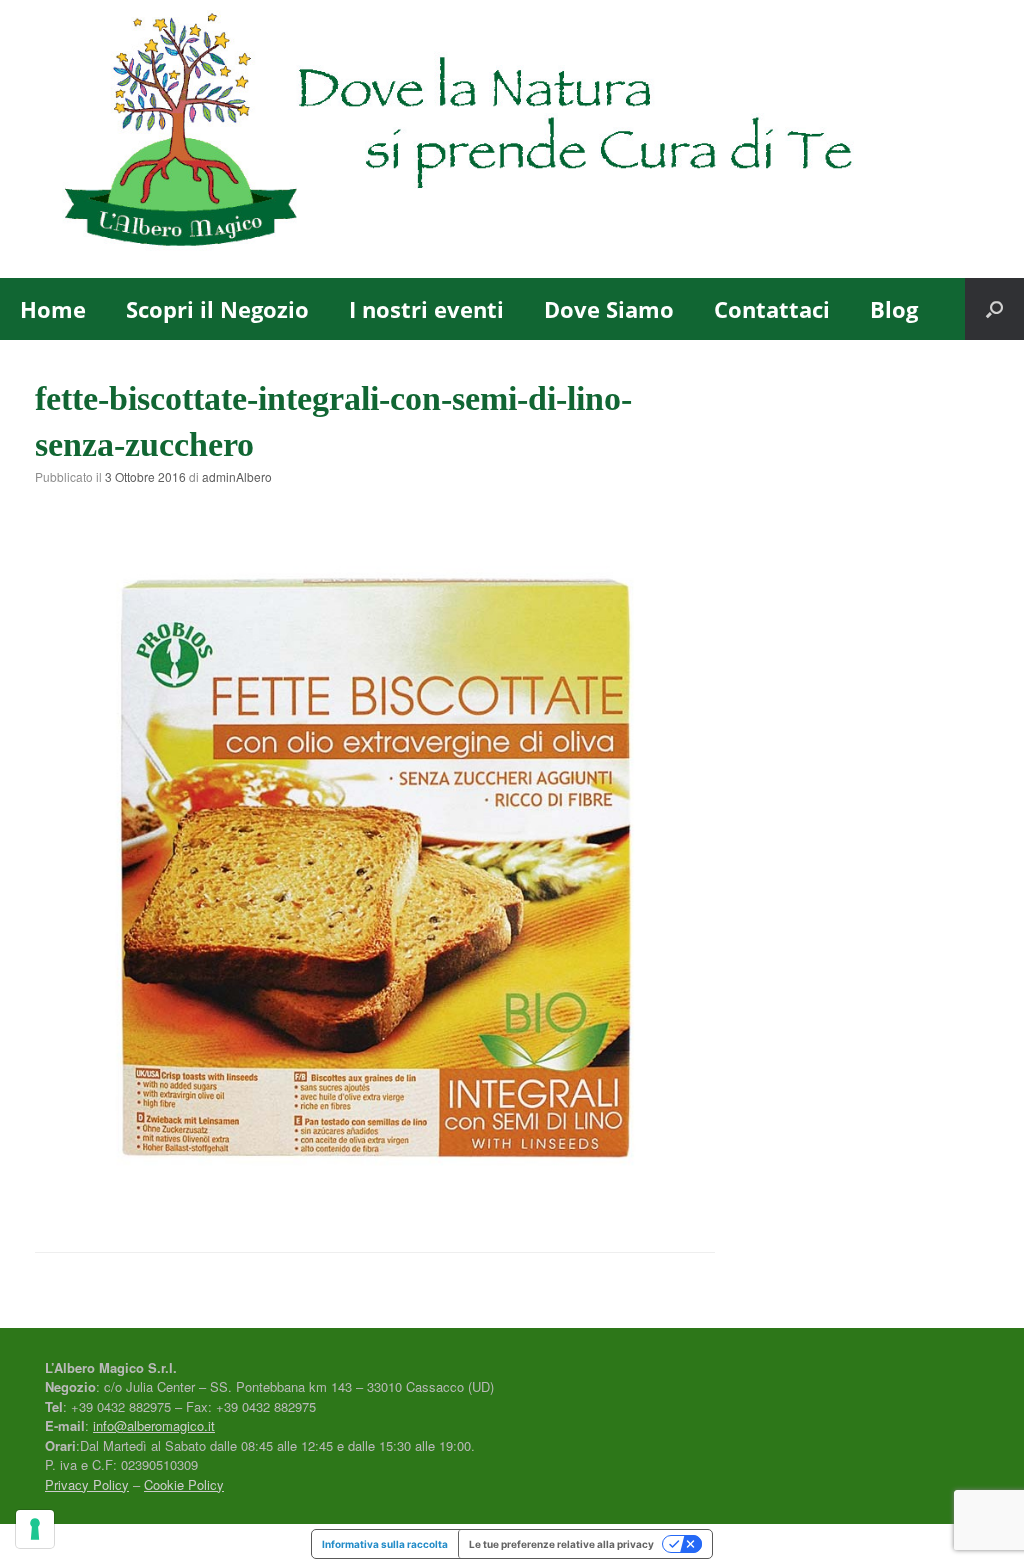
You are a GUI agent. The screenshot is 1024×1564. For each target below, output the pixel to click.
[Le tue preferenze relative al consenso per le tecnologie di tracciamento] (35, 1529)
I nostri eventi (426, 309)
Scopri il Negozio (217, 309)
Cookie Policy (184, 1484)
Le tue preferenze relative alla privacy (561, 1544)
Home (53, 309)
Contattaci (772, 309)
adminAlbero (237, 476)
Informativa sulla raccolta (385, 1544)
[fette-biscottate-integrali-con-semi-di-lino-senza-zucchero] (375, 1199)
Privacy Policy (87, 1484)
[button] (994, 309)
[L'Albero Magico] (499, 139)
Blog (894, 309)
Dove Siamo (609, 309)
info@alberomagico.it (154, 1425)
